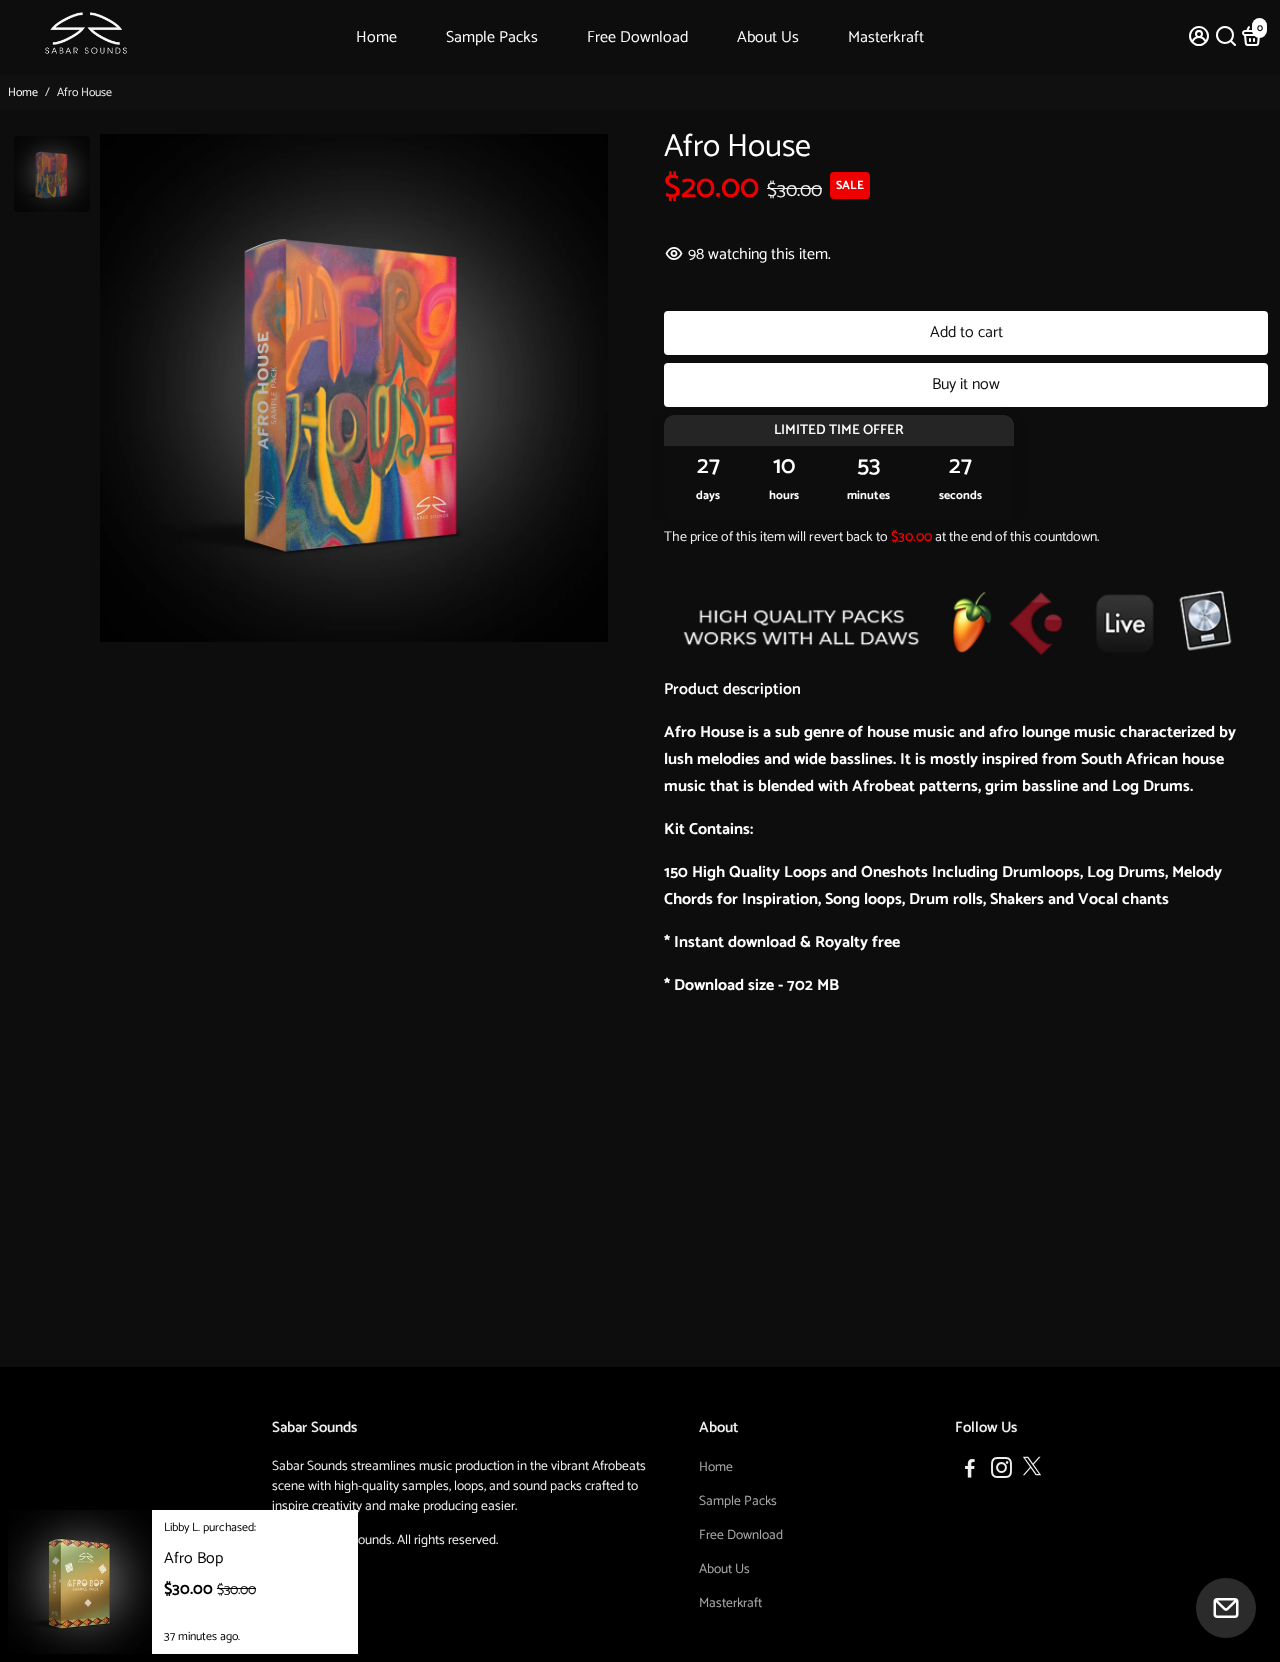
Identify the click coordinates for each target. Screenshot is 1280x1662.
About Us (768, 37)
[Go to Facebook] (970, 1471)
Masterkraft (886, 37)
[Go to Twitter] (1032, 1471)
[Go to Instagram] (1001, 1471)
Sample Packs (492, 37)
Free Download (637, 37)
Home (376, 37)
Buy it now (966, 384)
